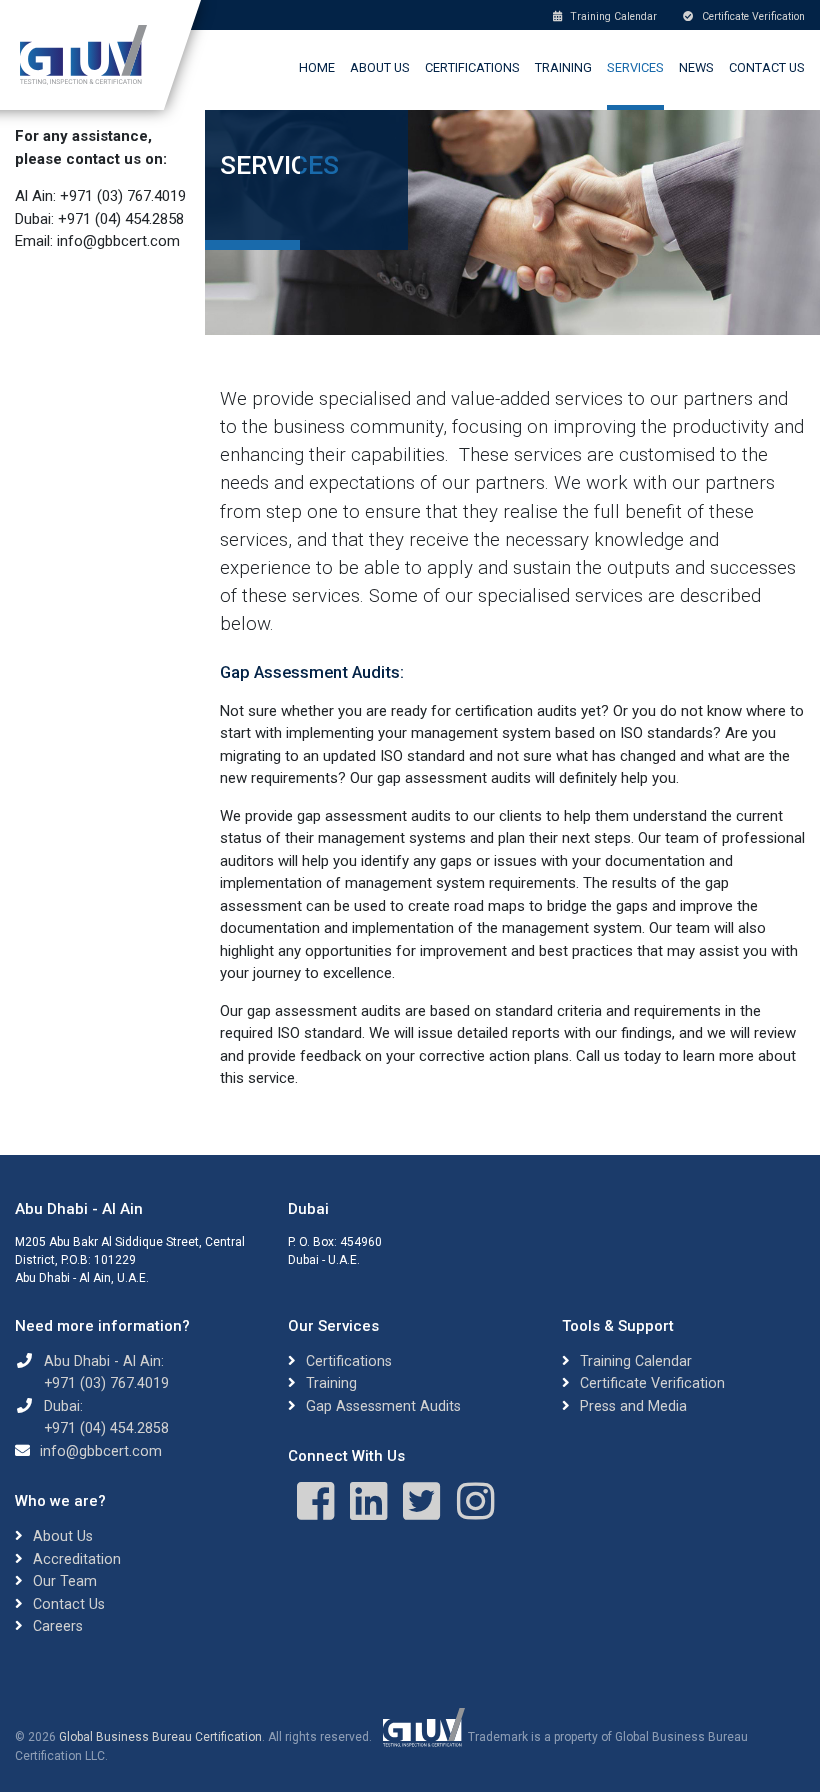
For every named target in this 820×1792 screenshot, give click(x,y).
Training (563, 67)
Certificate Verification (752, 16)
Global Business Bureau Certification (160, 1737)
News (696, 67)
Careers (58, 1626)
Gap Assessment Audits (383, 1406)
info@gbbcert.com (101, 1451)
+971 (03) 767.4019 (106, 1383)
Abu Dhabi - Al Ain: (104, 1361)
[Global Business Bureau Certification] (83, 55)
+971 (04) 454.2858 (106, 1428)
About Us (380, 67)
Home (317, 67)
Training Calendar (612, 16)
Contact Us (767, 67)
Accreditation (77, 1559)
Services (635, 67)
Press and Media (633, 1406)
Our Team (65, 1581)
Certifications (472, 67)
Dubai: (63, 1406)
